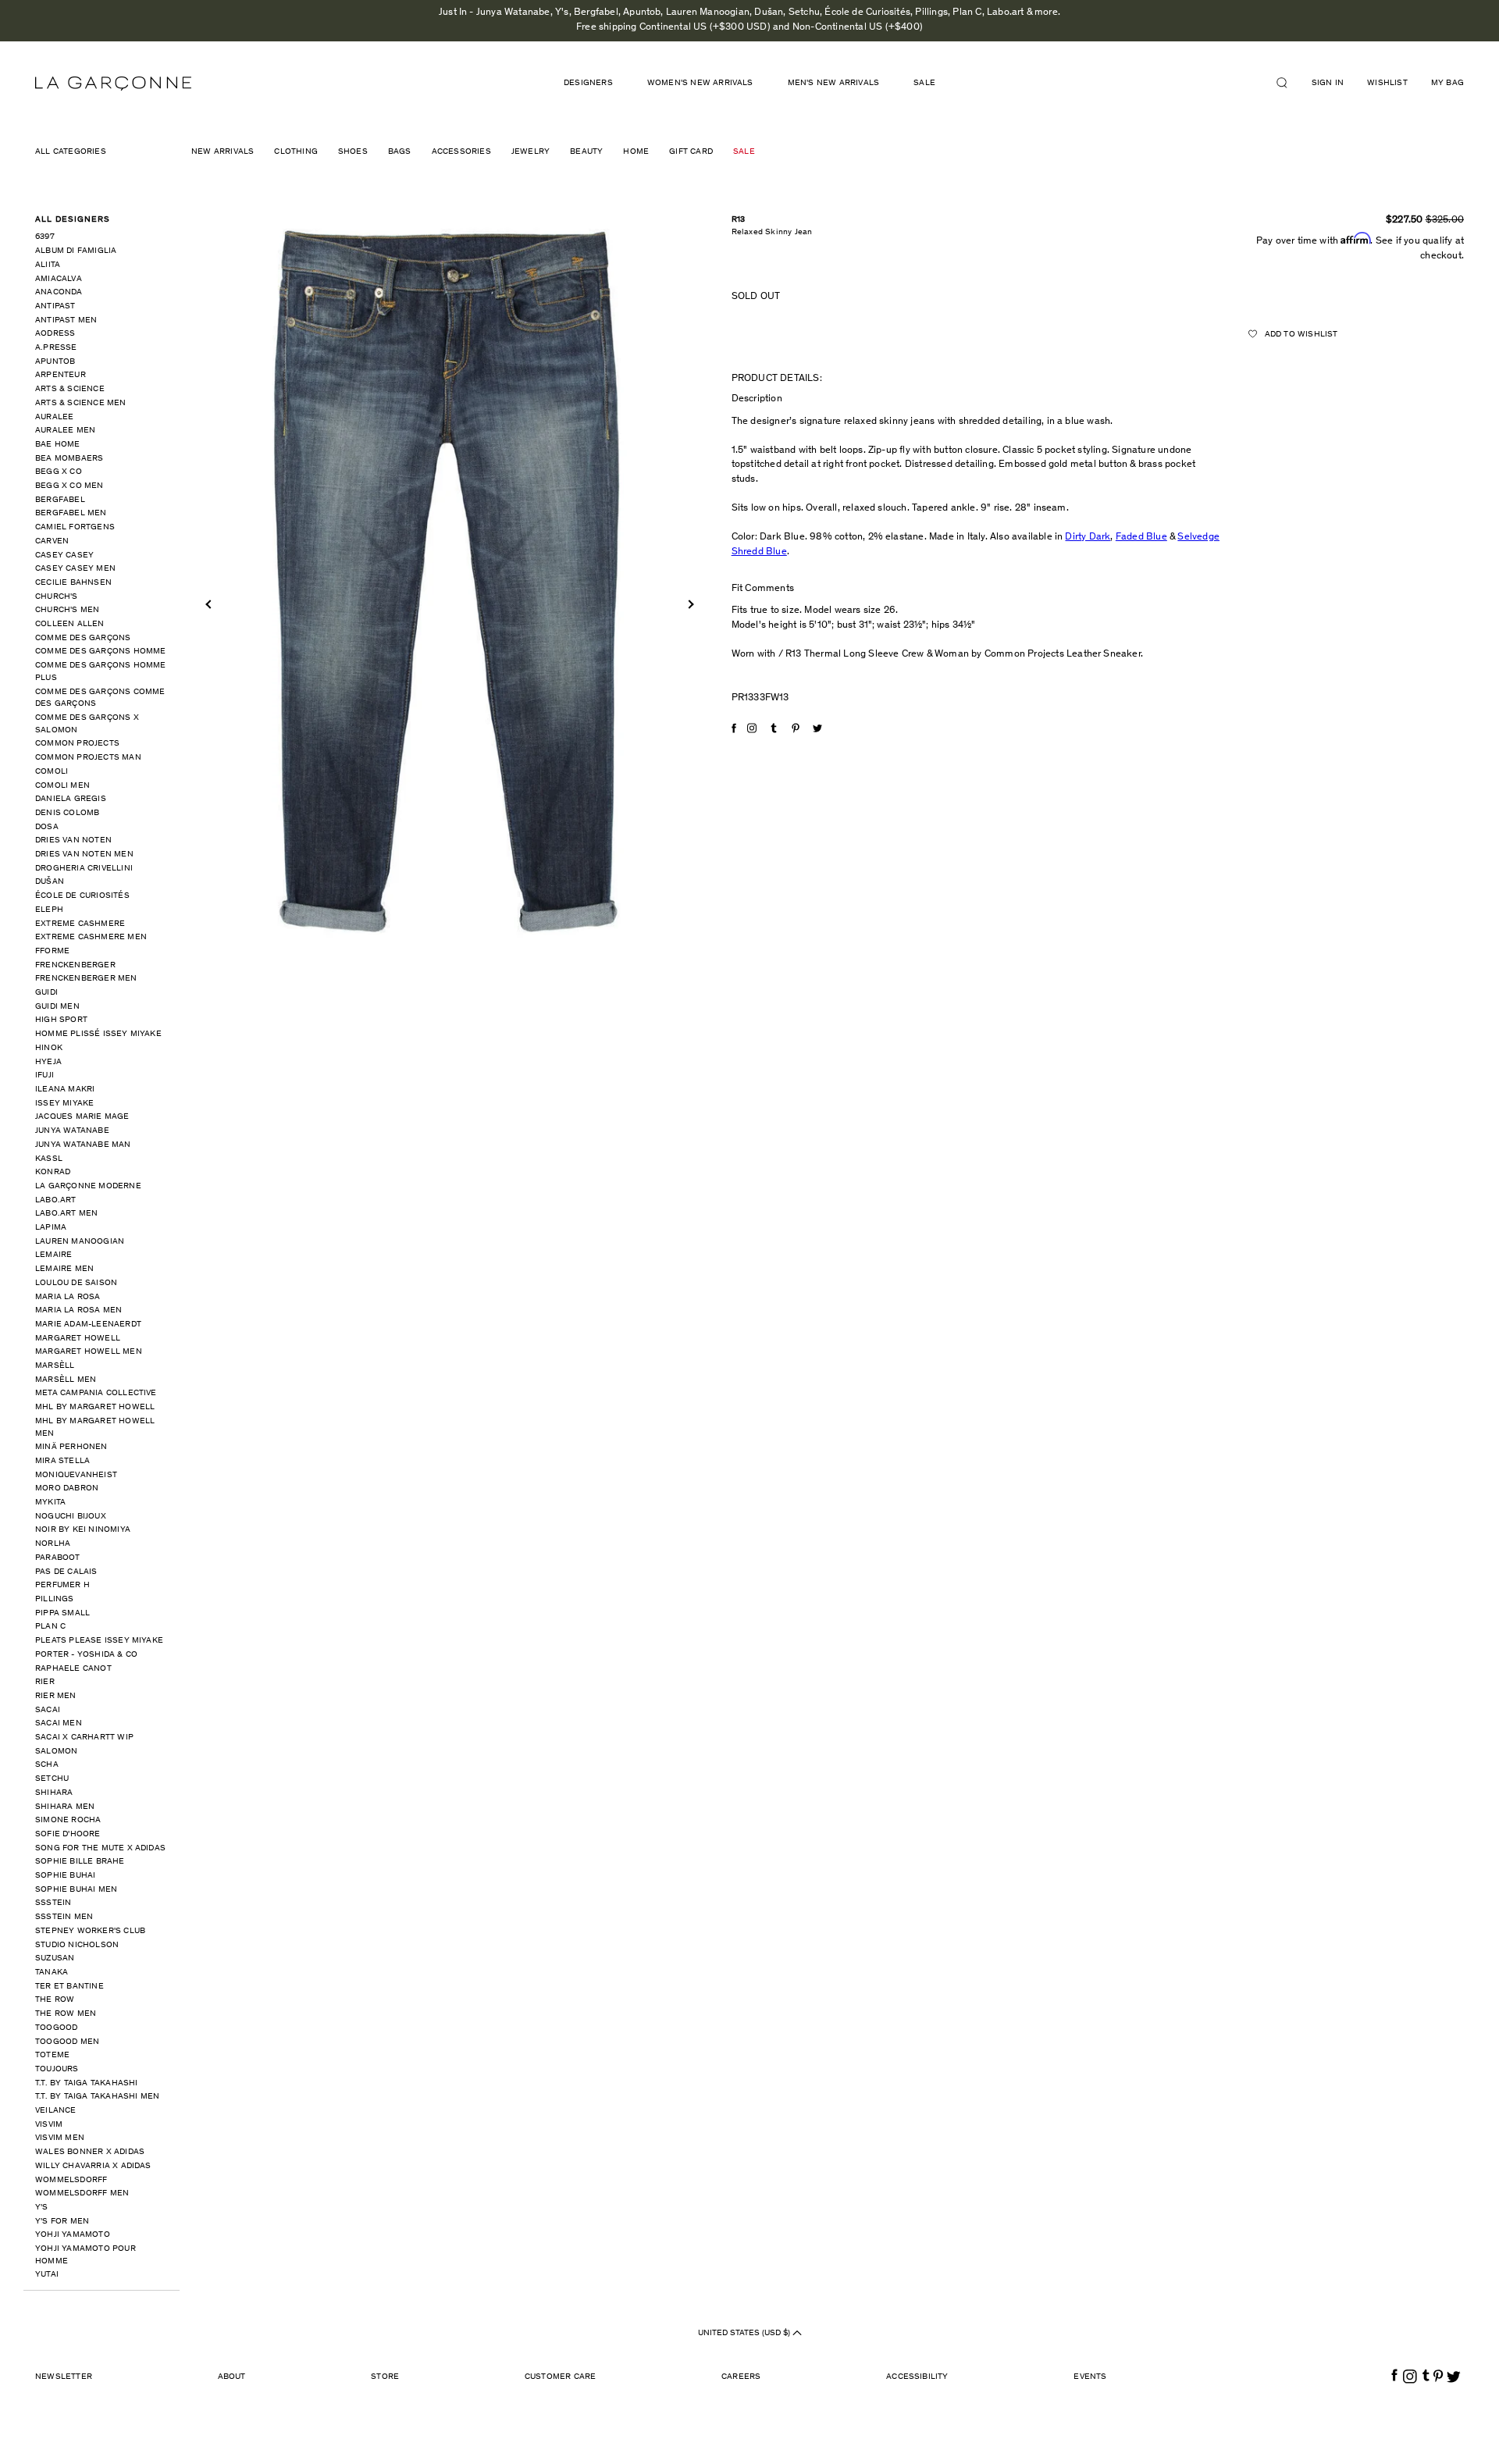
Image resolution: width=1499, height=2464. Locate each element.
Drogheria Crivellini (84, 869)
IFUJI (45, 1075)
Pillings (55, 1599)
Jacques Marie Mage (82, 1117)
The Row (55, 2000)
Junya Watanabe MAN (83, 1145)
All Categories (71, 152)
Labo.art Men (66, 1214)
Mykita (50, 1503)
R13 (739, 220)
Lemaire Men (64, 1269)
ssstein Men (64, 1917)
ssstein (53, 1903)
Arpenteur (61, 375)
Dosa (47, 827)
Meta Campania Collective (96, 1393)
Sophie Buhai (65, 1876)
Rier (45, 1682)
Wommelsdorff (71, 2180)
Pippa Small (62, 1613)
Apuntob (55, 362)
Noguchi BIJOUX (71, 1517)
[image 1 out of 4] (450, 583)
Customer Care (561, 2377)
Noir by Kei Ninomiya (83, 1530)
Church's (57, 597)
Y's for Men (62, 2222)
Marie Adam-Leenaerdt (88, 1325)
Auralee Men (65, 431)
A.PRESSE (56, 348)
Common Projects (77, 744)
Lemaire (53, 1255)
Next (689, 604)
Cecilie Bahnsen (73, 583)
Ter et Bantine (69, 1987)
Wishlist (1387, 83)
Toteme (52, 2055)
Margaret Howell (78, 1339)
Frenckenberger (75, 965)
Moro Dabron (67, 1488)
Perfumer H (62, 1585)
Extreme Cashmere (80, 924)
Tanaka (52, 1973)
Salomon (56, 1752)
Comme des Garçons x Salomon (87, 724)
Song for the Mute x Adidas (100, 1848)
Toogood (56, 2028)
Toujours (57, 2069)
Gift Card (691, 152)
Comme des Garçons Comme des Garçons (100, 698)
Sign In (1328, 83)
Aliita (48, 265)
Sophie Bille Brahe (80, 1862)
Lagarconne (113, 84)
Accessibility (917, 2377)
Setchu (52, 1779)
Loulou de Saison (76, 1283)
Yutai (47, 2275)
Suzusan (55, 1958)
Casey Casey (64, 555)
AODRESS (55, 334)
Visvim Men (60, 2138)
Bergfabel (60, 500)
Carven (52, 541)
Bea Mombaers (69, 459)
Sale (924, 83)
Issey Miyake (64, 1104)
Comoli (52, 772)
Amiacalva (59, 279)
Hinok (49, 1048)
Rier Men (56, 1696)
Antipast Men (66, 320)
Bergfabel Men (71, 513)
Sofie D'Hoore (68, 1834)
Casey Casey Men (75, 569)
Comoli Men (62, 786)
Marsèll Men (66, 1380)
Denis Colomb (67, 813)
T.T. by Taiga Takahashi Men (97, 2097)
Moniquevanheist (76, 1475)
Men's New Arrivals (834, 83)
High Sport (61, 1020)
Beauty (586, 152)
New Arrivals (223, 152)
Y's (42, 2208)
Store (385, 2377)
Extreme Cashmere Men (91, 937)
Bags (400, 152)
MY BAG (1447, 83)
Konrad (53, 1172)
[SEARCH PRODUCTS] (1288, 83)
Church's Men (67, 610)
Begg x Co (59, 472)
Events (1090, 2377)
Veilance (56, 2111)
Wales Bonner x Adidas (90, 2152)
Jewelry (531, 152)
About (232, 2377)
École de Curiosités (82, 896)
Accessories (461, 152)
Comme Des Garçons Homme (101, 652)
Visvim (49, 2125)
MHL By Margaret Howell (95, 1407)
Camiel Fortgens (75, 527)
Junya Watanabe (72, 1131)
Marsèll (55, 1366)
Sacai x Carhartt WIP (84, 1738)
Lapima (51, 1228)
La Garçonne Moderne (88, 1186)
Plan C (50, 1627)
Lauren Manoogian (80, 1242)
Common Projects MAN (88, 758)
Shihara (54, 1793)
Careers (741, 2377)
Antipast (55, 306)
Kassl (49, 1159)
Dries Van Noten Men (84, 855)
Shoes (353, 152)
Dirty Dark (1088, 538)
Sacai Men (59, 1723)
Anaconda (59, 292)
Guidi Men (57, 1007)
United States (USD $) (745, 2333)
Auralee (54, 417)
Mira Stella (62, 1461)
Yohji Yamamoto (73, 2235)
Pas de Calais (66, 1572)
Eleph (49, 910)
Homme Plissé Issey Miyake (98, 1034)
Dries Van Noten (73, 840)
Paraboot (58, 1558)
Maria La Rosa (68, 1297)
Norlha (53, 1544)
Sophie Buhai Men (76, 1890)
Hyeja (48, 1062)
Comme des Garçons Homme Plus (101, 672)
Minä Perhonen (71, 1447)
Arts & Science (70, 389)
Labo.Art (56, 1200)
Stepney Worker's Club (90, 1931)
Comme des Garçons (83, 638)
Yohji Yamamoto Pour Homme (85, 2255)
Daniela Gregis (71, 799)
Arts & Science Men (81, 403)
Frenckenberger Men (86, 979)
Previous (210, 604)
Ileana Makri (65, 1090)
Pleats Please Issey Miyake (99, 1641)
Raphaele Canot (73, 1669)
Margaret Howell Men (89, 1352)
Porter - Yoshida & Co (86, 1655)
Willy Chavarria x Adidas (93, 2166)
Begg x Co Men (69, 486)
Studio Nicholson (77, 1945)
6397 (45, 237)
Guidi (46, 993)
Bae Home (58, 445)
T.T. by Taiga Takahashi (87, 2083)
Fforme (52, 951)
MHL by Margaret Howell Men (95, 1428)
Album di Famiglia (76, 251)
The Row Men (66, 2014)
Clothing (296, 152)
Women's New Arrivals (700, 83)
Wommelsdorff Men (82, 2193)
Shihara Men (65, 1807)
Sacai (48, 1710)
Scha (47, 1765)
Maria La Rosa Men (78, 1310)
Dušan (50, 882)
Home (636, 152)
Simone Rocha (68, 1820)
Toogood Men (67, 2042)
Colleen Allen (70, 624)
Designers (588, 83)
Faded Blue (1141, 538)
